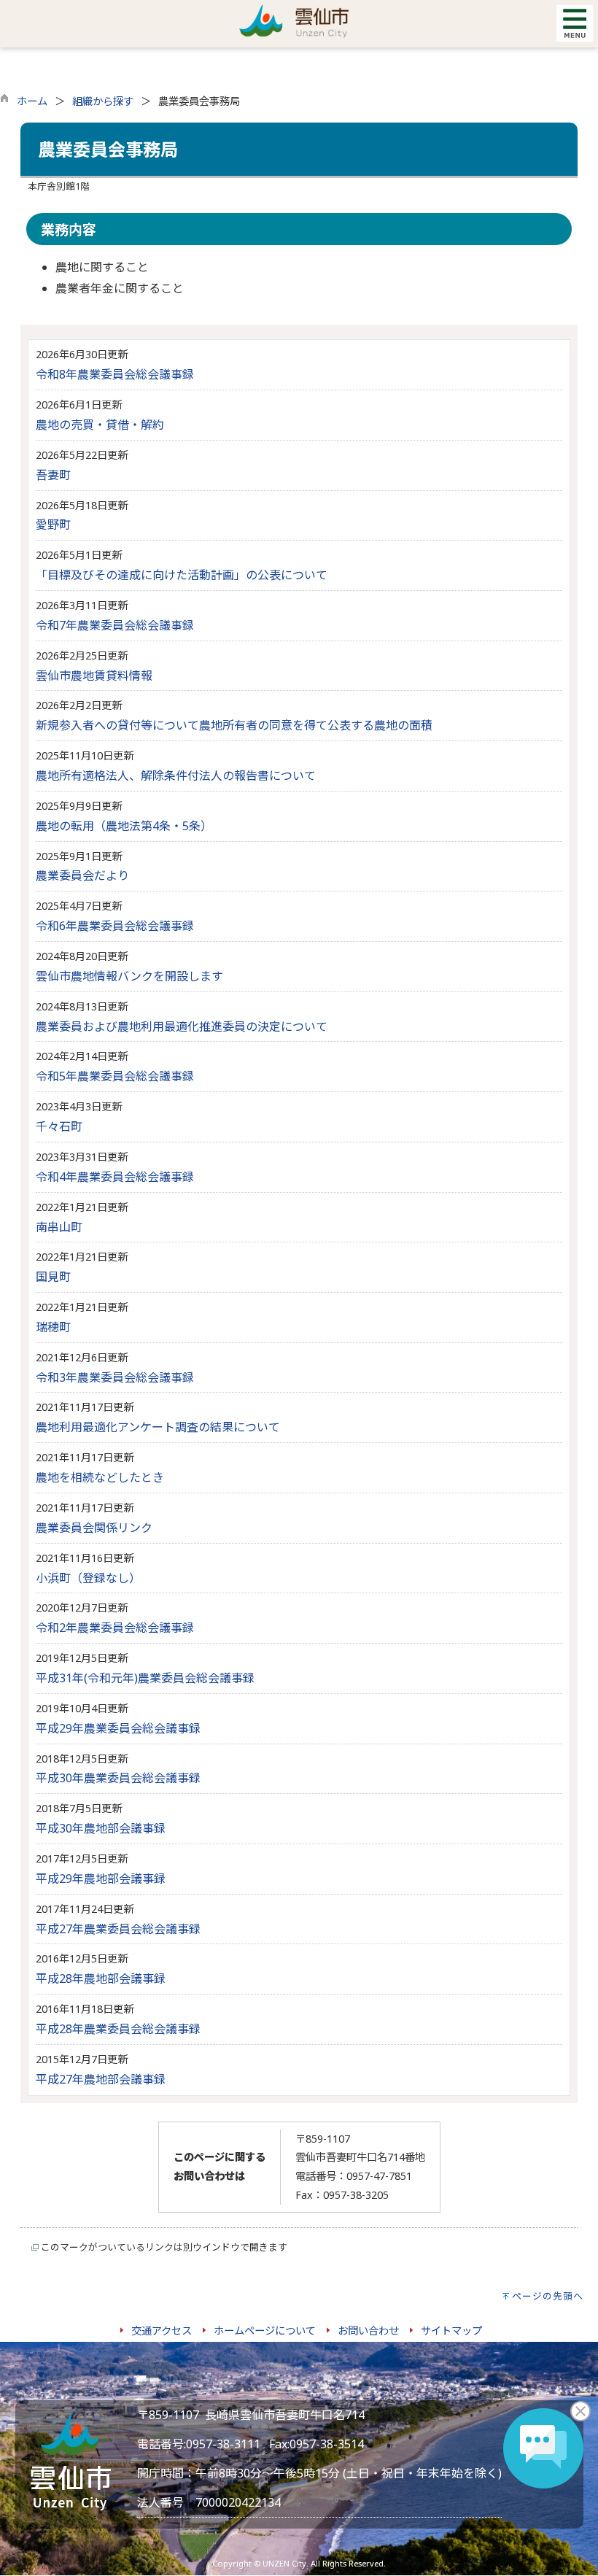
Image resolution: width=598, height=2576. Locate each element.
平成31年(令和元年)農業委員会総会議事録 (145, 1678)
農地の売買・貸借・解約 (100, 425)
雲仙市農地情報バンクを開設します (129, 976)
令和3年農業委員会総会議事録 (115, 1377)
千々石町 (59, 1126)
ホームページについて (265, 2331)
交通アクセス (162, 2331)
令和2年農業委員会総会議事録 (115, 1628)
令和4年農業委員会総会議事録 (115, 1177)
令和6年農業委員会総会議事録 (115, 926)
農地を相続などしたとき (100, 1477)
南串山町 (59, 1227)
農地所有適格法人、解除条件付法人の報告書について (176, 775)
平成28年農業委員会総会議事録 (118, 2029)
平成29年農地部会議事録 (101, 1879)
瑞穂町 (53, 1327)
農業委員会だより (82, 875)
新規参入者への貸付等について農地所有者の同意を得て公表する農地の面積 (234, 725)
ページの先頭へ (548, 2296)
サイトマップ (451, 2331)
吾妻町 (53, 475)
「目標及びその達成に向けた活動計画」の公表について (182, 575)
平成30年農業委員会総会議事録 (118, 1778)
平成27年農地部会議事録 (101, 2079)
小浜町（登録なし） (88, 1578)
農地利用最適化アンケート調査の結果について (158, 1427)
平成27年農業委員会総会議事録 (118, 1929)
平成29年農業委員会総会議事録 (118, 1728)
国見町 (53, 1277)
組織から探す (103, 101)
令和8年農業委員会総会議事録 (115, 374)
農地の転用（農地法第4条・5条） (124, 826)
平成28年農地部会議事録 (101, 1979)
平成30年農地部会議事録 (101, 1828)
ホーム (32, 101)
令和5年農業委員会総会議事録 (115, 1076)
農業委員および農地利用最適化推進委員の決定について (182, 1026)
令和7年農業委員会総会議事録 (115, 625)
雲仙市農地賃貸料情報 (94, 676)
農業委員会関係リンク (94, 1528)
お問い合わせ (368, 2331)
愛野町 (53, 525)
